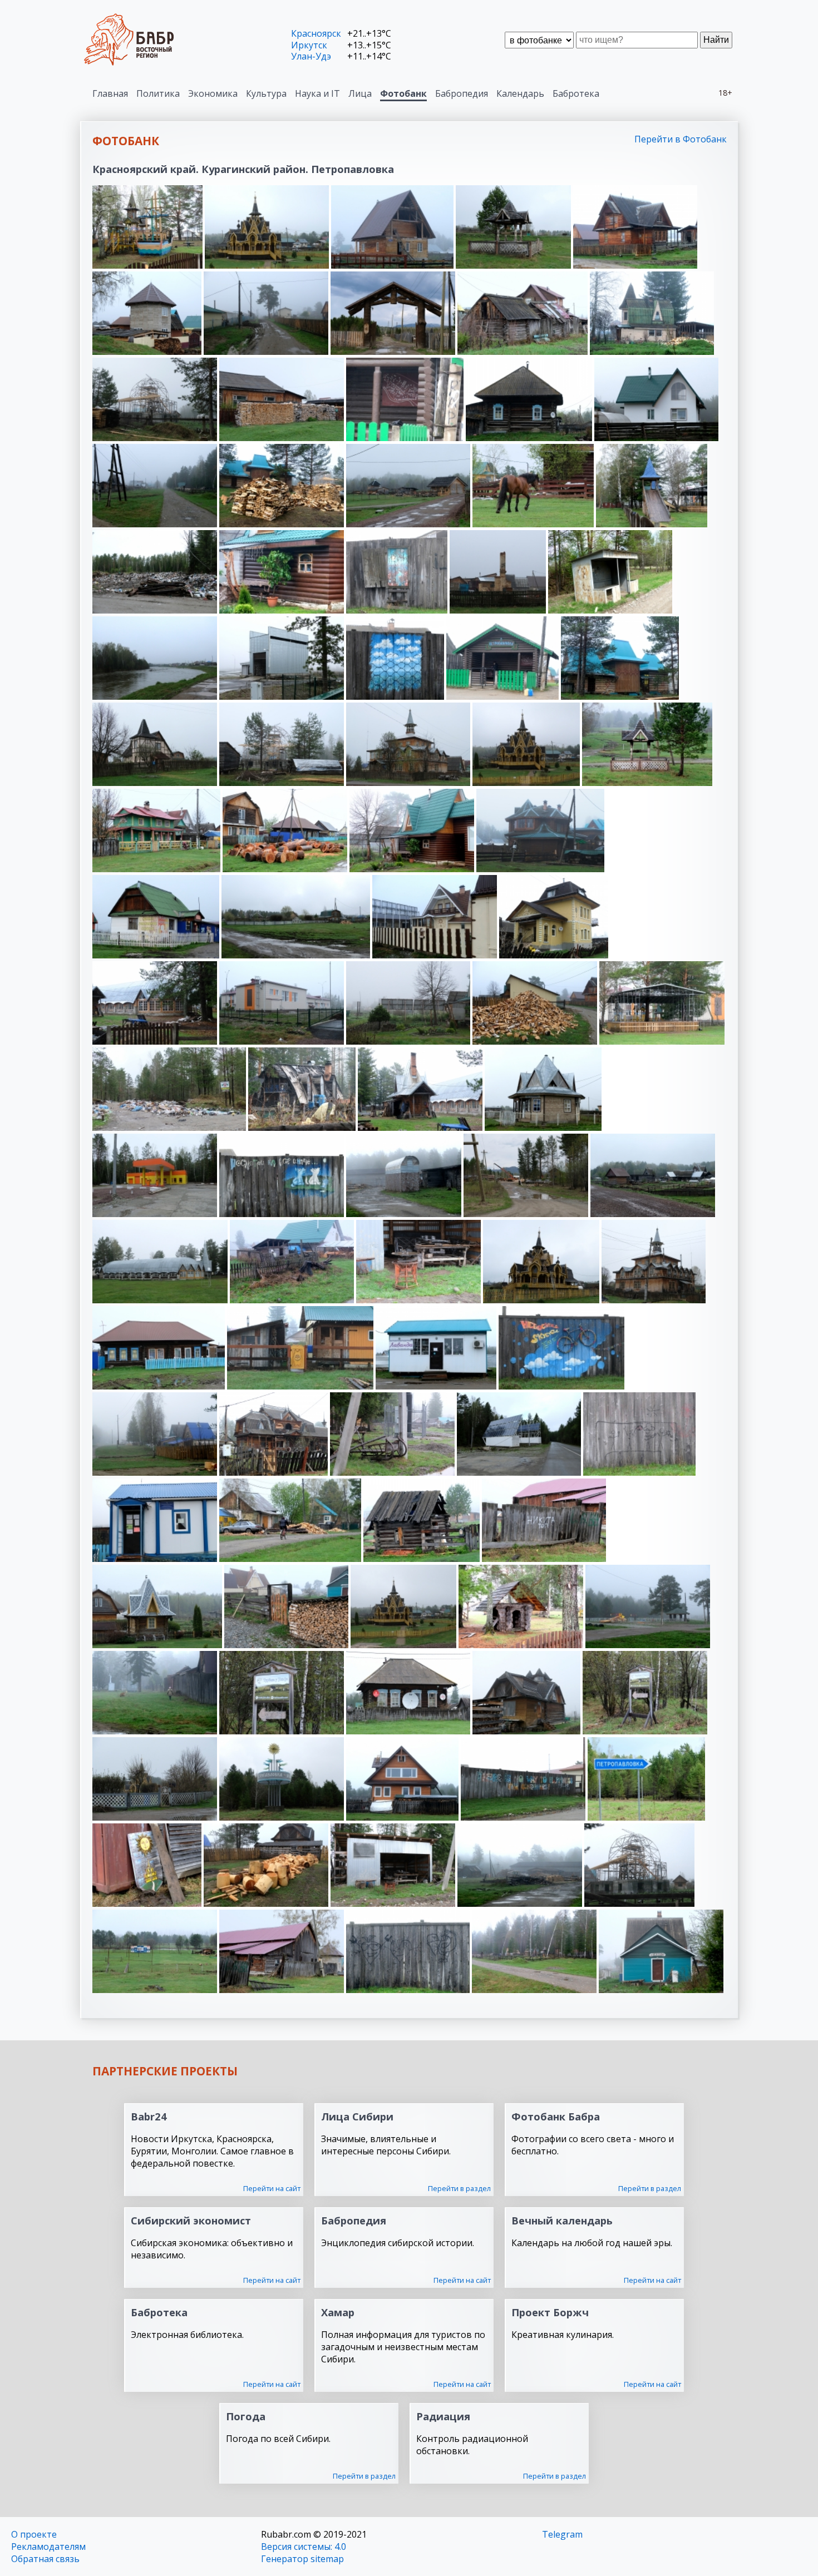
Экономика (213, 93)
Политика (158, 93)
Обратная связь (45, 2559)
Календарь (520, 93)
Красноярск (316, 33)
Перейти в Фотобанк (681, 139)
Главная (110, 93)
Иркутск (309, 45)
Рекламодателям (48, 2547)
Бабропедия (462, 93)
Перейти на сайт (272, 2188)
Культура (266, 93)
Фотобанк (403, 93)
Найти (716, 40)
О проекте (34, 2534)
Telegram (562, 2534)
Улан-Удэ (311, 56)
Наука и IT (317, 93)
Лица (360, 93)
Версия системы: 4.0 (304, 2547)
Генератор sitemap (302, 2559)
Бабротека (576, 93)
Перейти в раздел (459, 2188)
